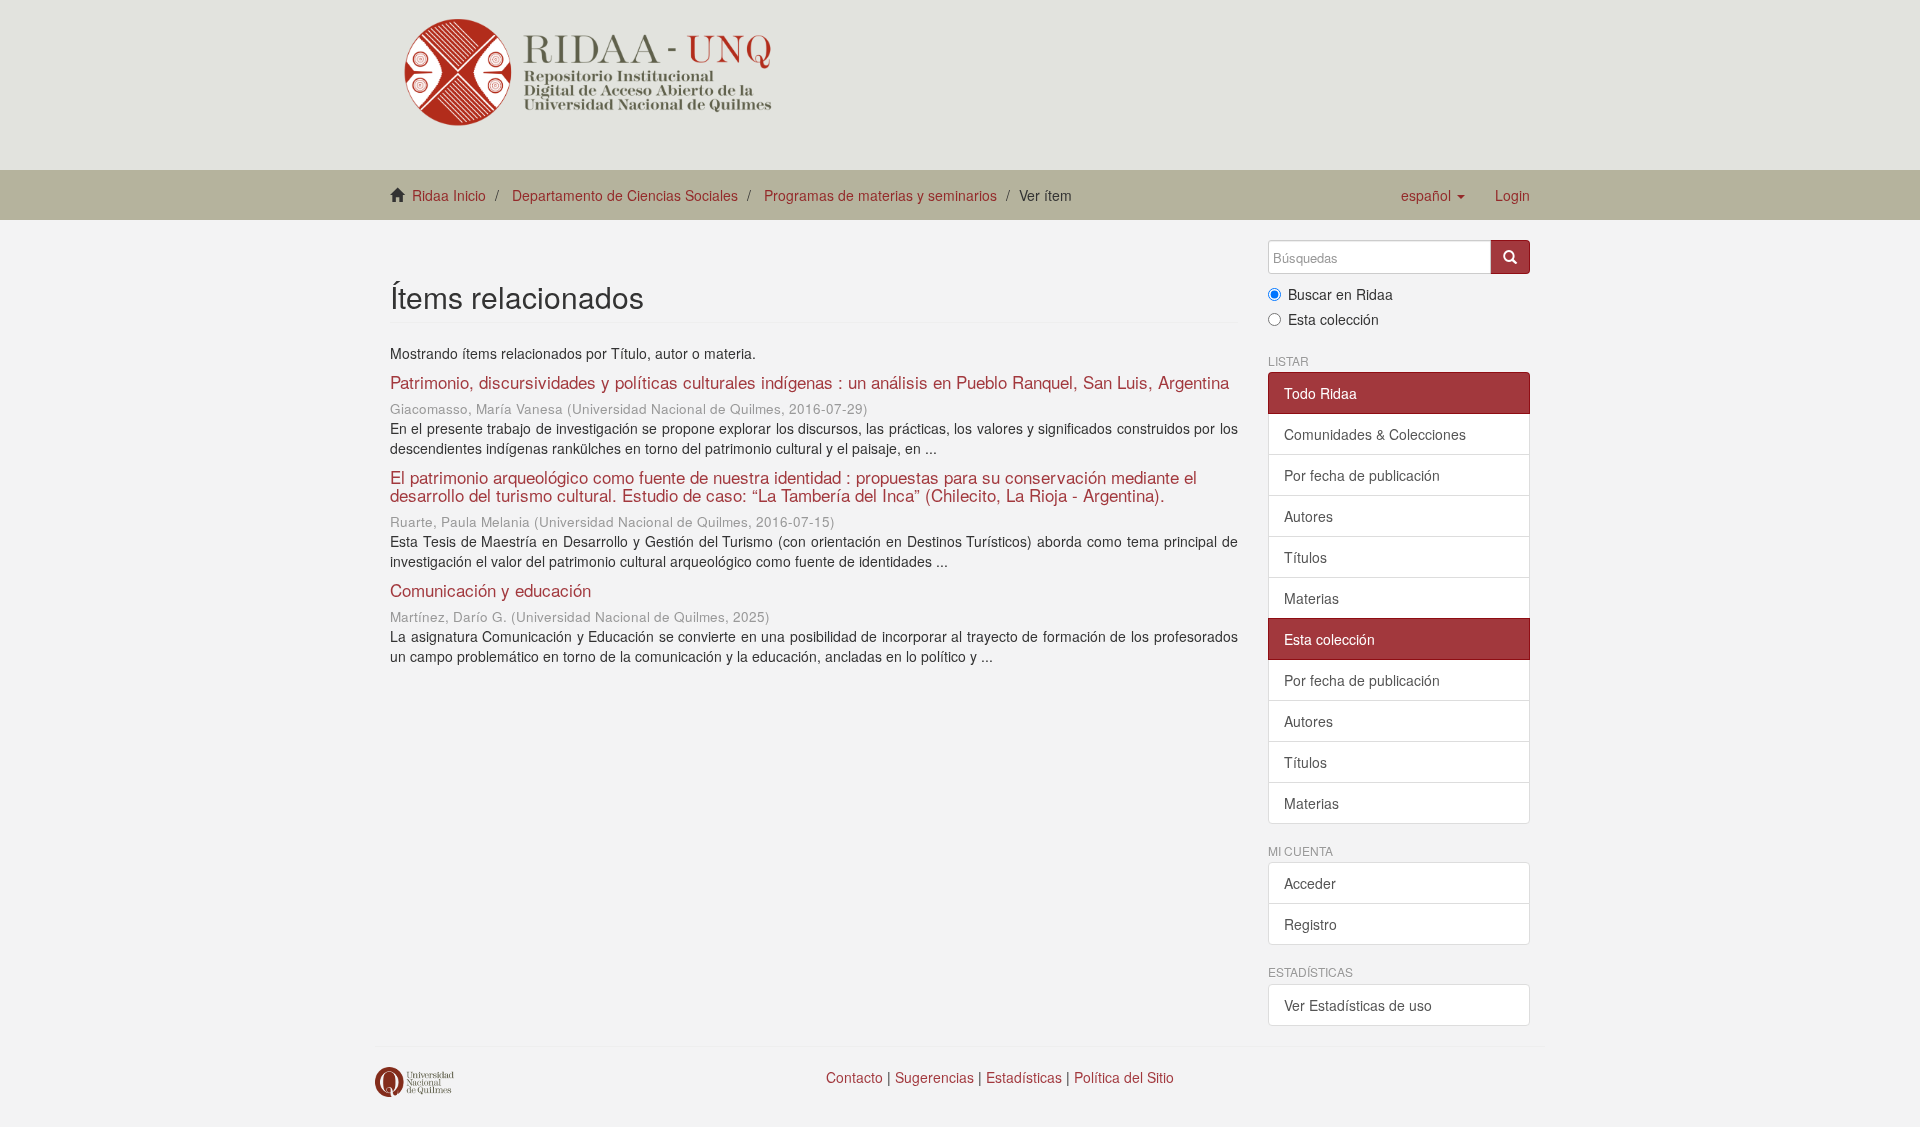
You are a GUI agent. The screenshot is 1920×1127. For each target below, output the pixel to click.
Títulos (1305, 557)
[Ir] (1510, 257)
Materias (1311, 598)
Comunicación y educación (490, 589)
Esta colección (1333, 319)
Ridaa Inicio (449, 195)
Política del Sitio (1124, 1077)
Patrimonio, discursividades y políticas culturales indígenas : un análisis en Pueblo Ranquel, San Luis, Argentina (809, 381)
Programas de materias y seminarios (880, 195)
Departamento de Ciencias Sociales (625, 195)
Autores (1308, 516)
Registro (1310, 924)
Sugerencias (934, 1077)
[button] (1433, 195)
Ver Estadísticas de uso (1358, 1005)
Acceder (1310, 883)
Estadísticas (1024, 1077)
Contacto (854, 1077)
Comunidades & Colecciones (1375, 434)
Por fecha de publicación (1362, 475)
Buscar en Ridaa (1340, 294)
